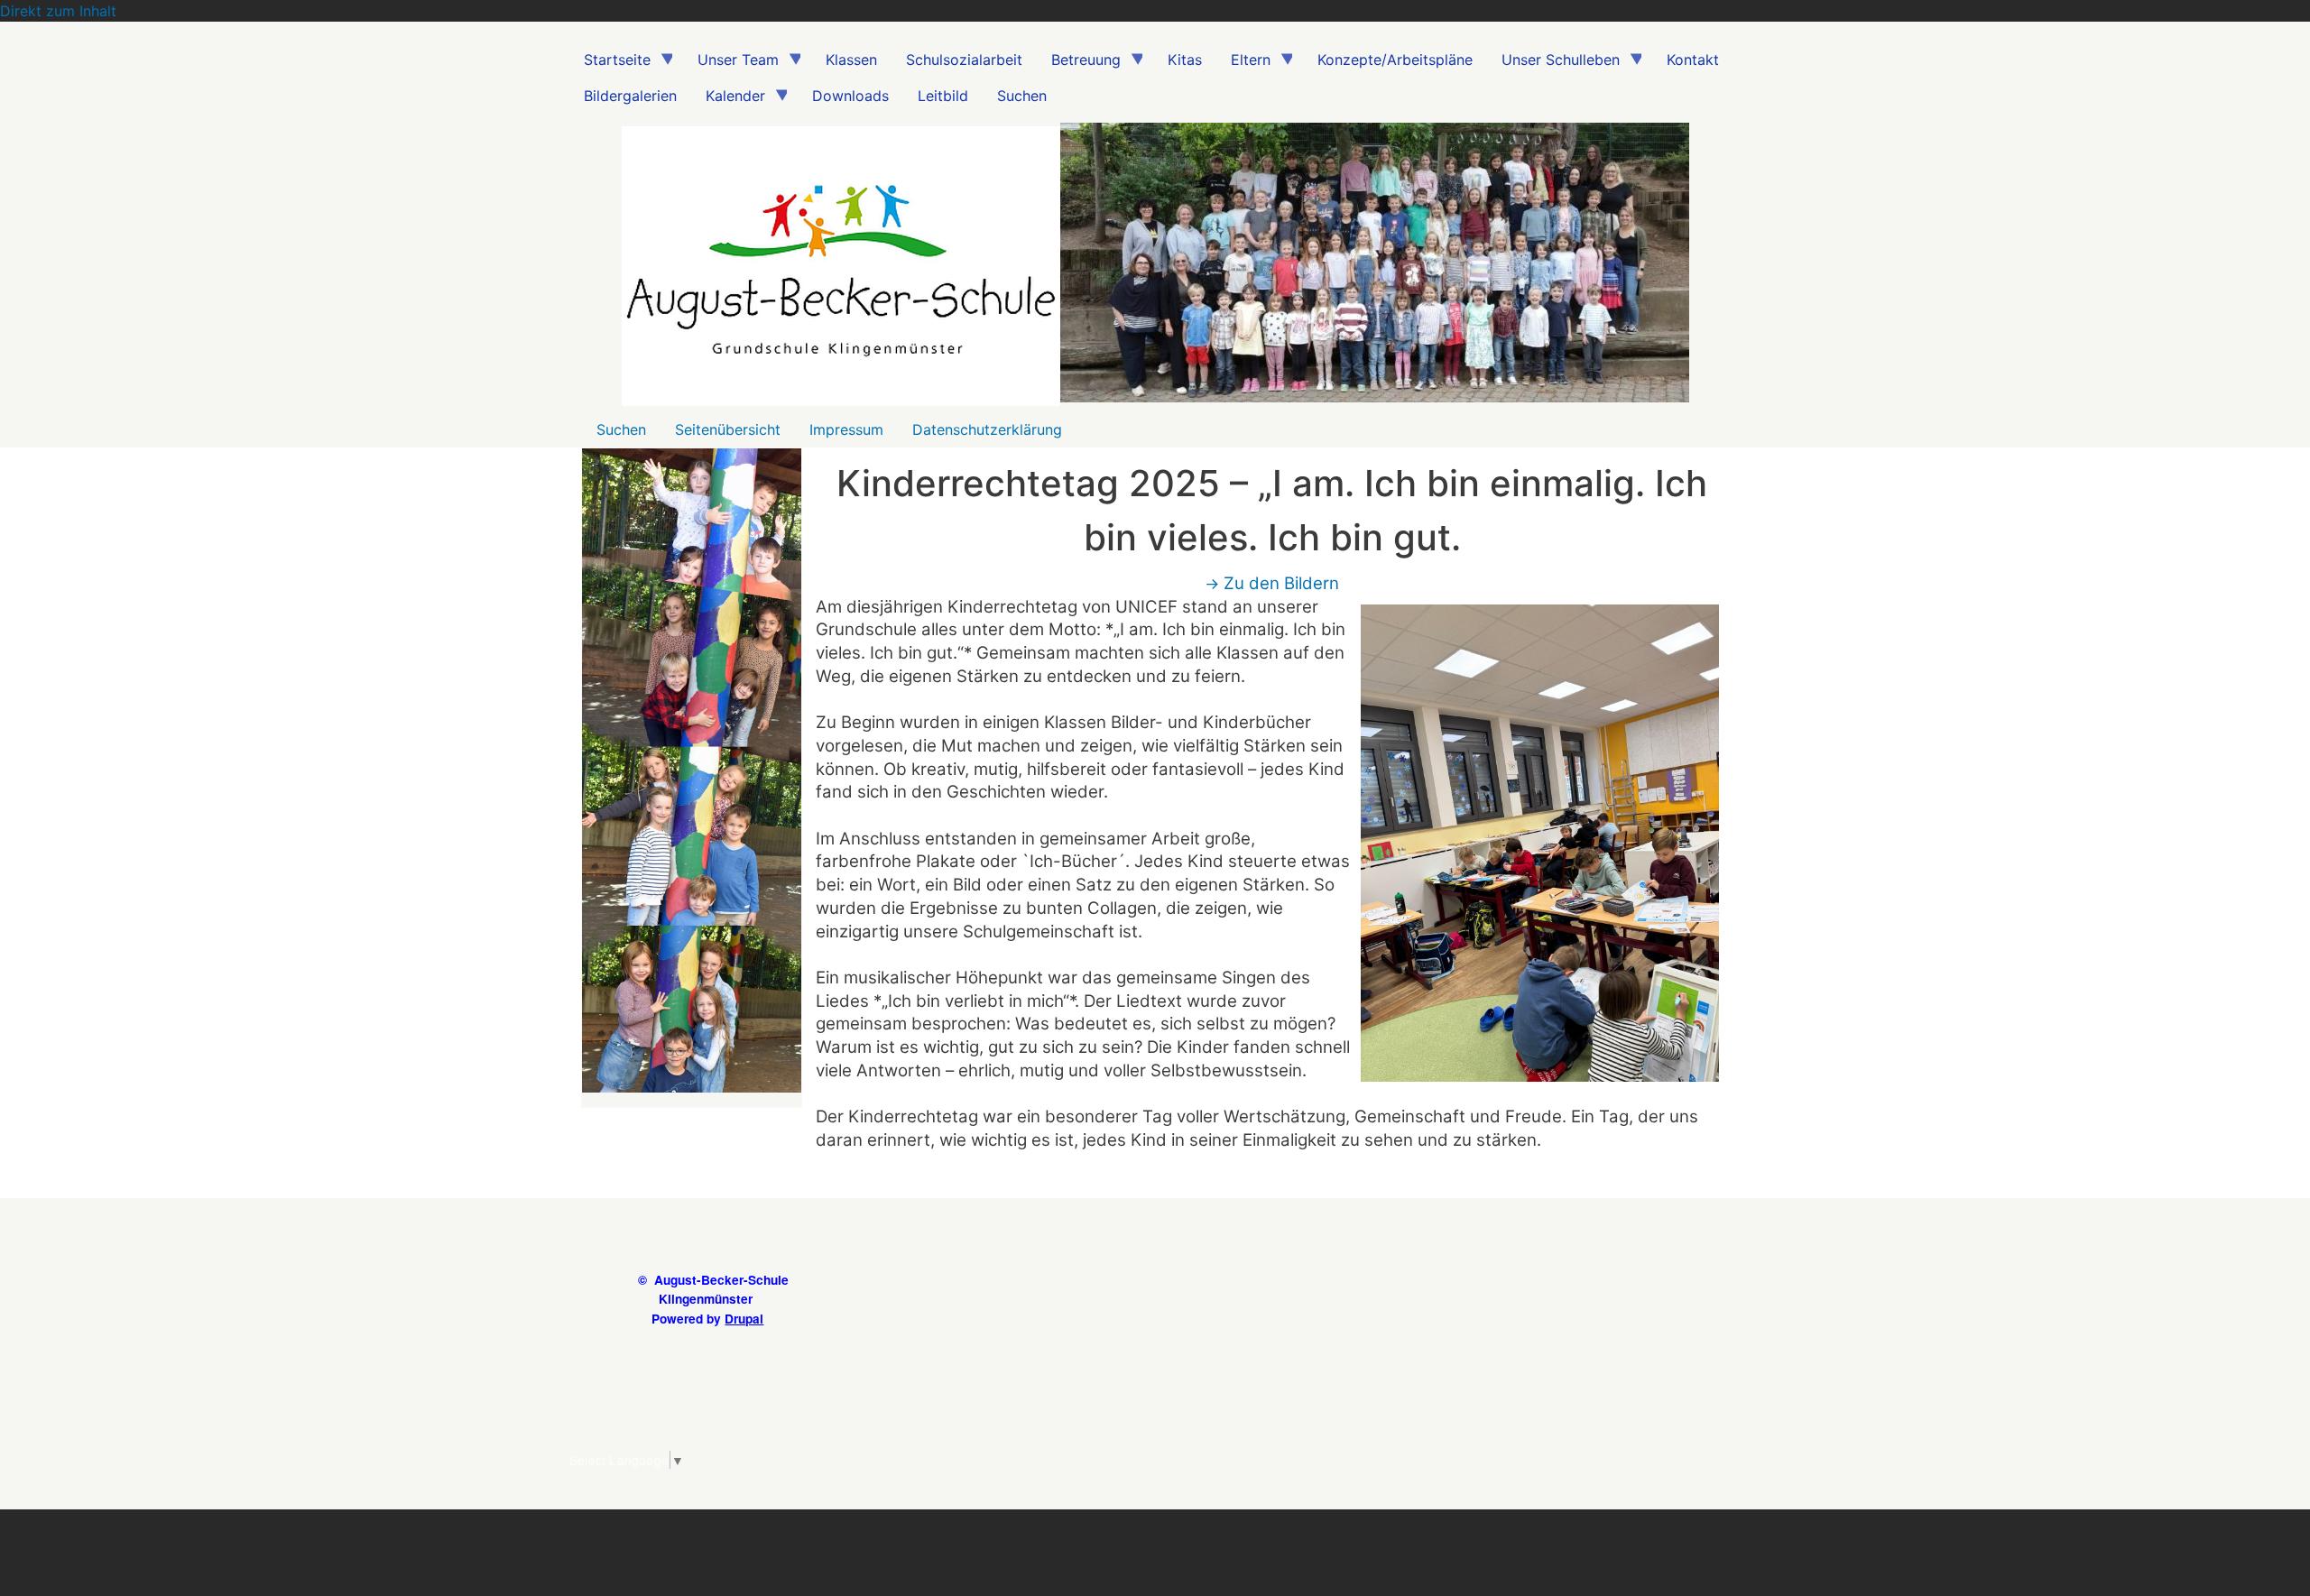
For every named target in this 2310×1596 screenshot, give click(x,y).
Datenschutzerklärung (987, 429)
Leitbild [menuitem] (943, 96)
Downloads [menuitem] (850, 96)
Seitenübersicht (728, 429)
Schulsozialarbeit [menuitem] (964, 60)
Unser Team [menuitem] (731, 64)
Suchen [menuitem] (1022, 96)
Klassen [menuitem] (851, 60)
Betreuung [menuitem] (1079, 64)
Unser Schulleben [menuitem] (1553, 64)
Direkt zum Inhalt (58, 11)
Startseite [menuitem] (610, 64)
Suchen (621, 429)
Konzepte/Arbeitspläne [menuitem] (1395, 60)
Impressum (846, 429)
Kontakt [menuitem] (1693, 60)
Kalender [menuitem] (728, 100)
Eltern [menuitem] (1243, 64)
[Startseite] (841, 270)
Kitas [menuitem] (1185, 60)
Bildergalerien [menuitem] (630, 96)
